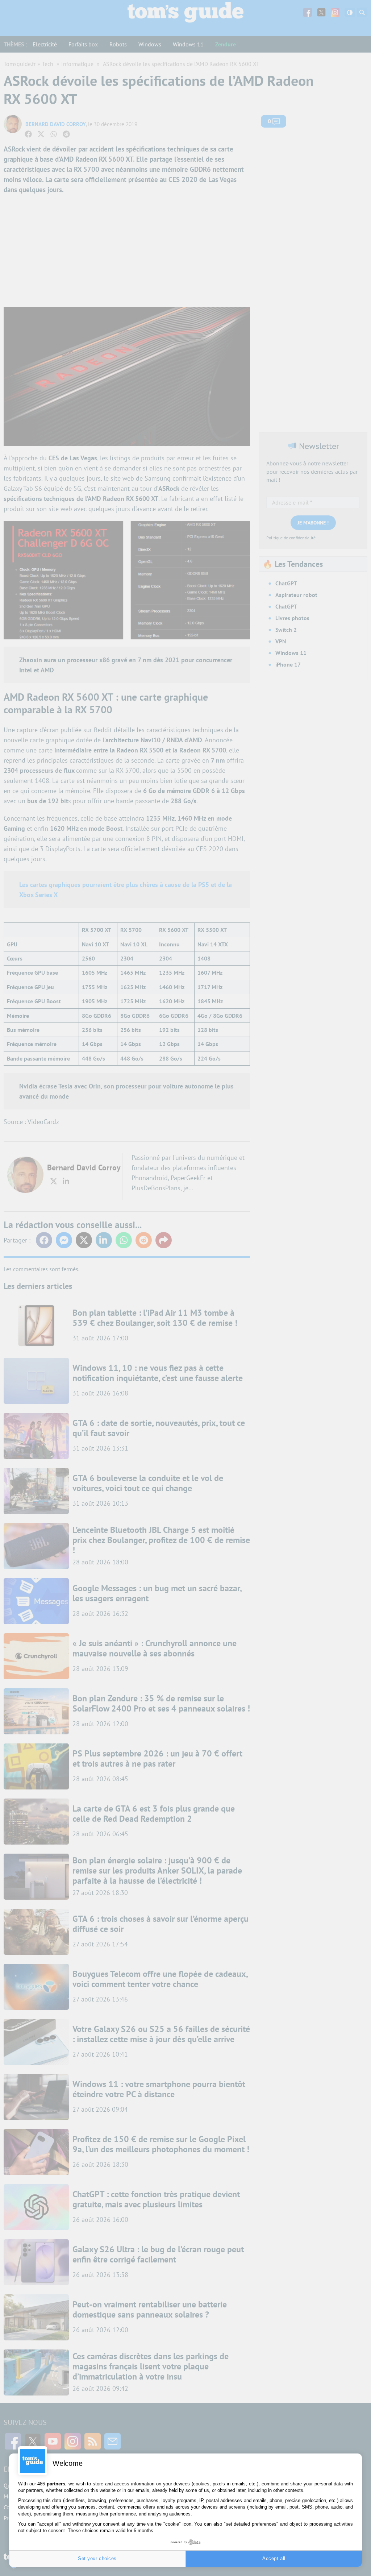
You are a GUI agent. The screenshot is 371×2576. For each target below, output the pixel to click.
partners (56, 2484)
